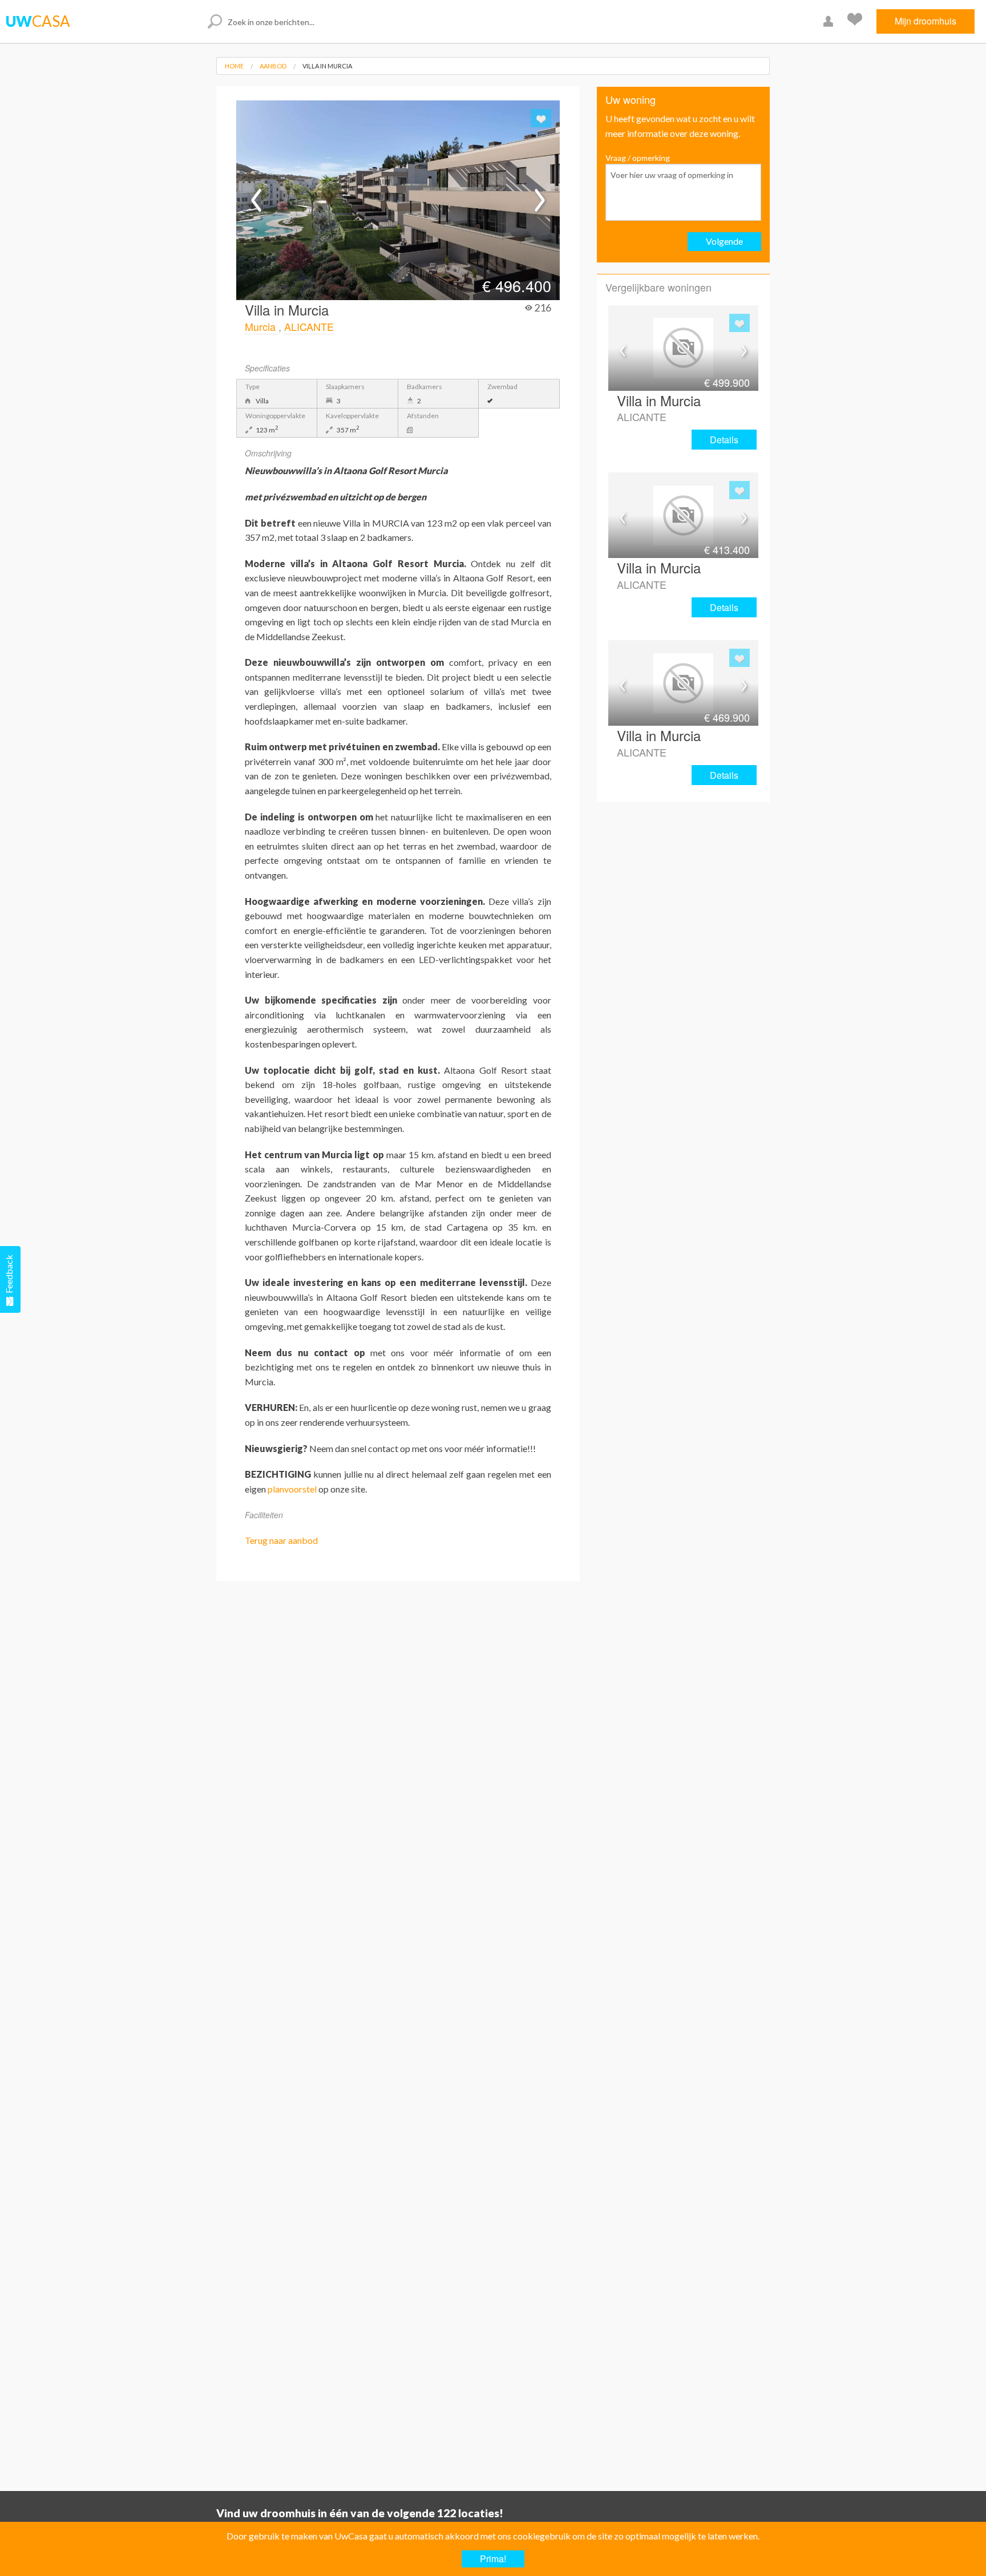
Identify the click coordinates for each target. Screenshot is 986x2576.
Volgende (724, 241)
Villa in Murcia (327, 66)
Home (234, 66)
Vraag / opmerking (638, 158)
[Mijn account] (830, 21)
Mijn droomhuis (926, 21)
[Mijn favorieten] (856, 21)
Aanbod (273, 66)
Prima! (493, 2559)
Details (724, 440)
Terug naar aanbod (281, 1540)
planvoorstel (292, 1489)
